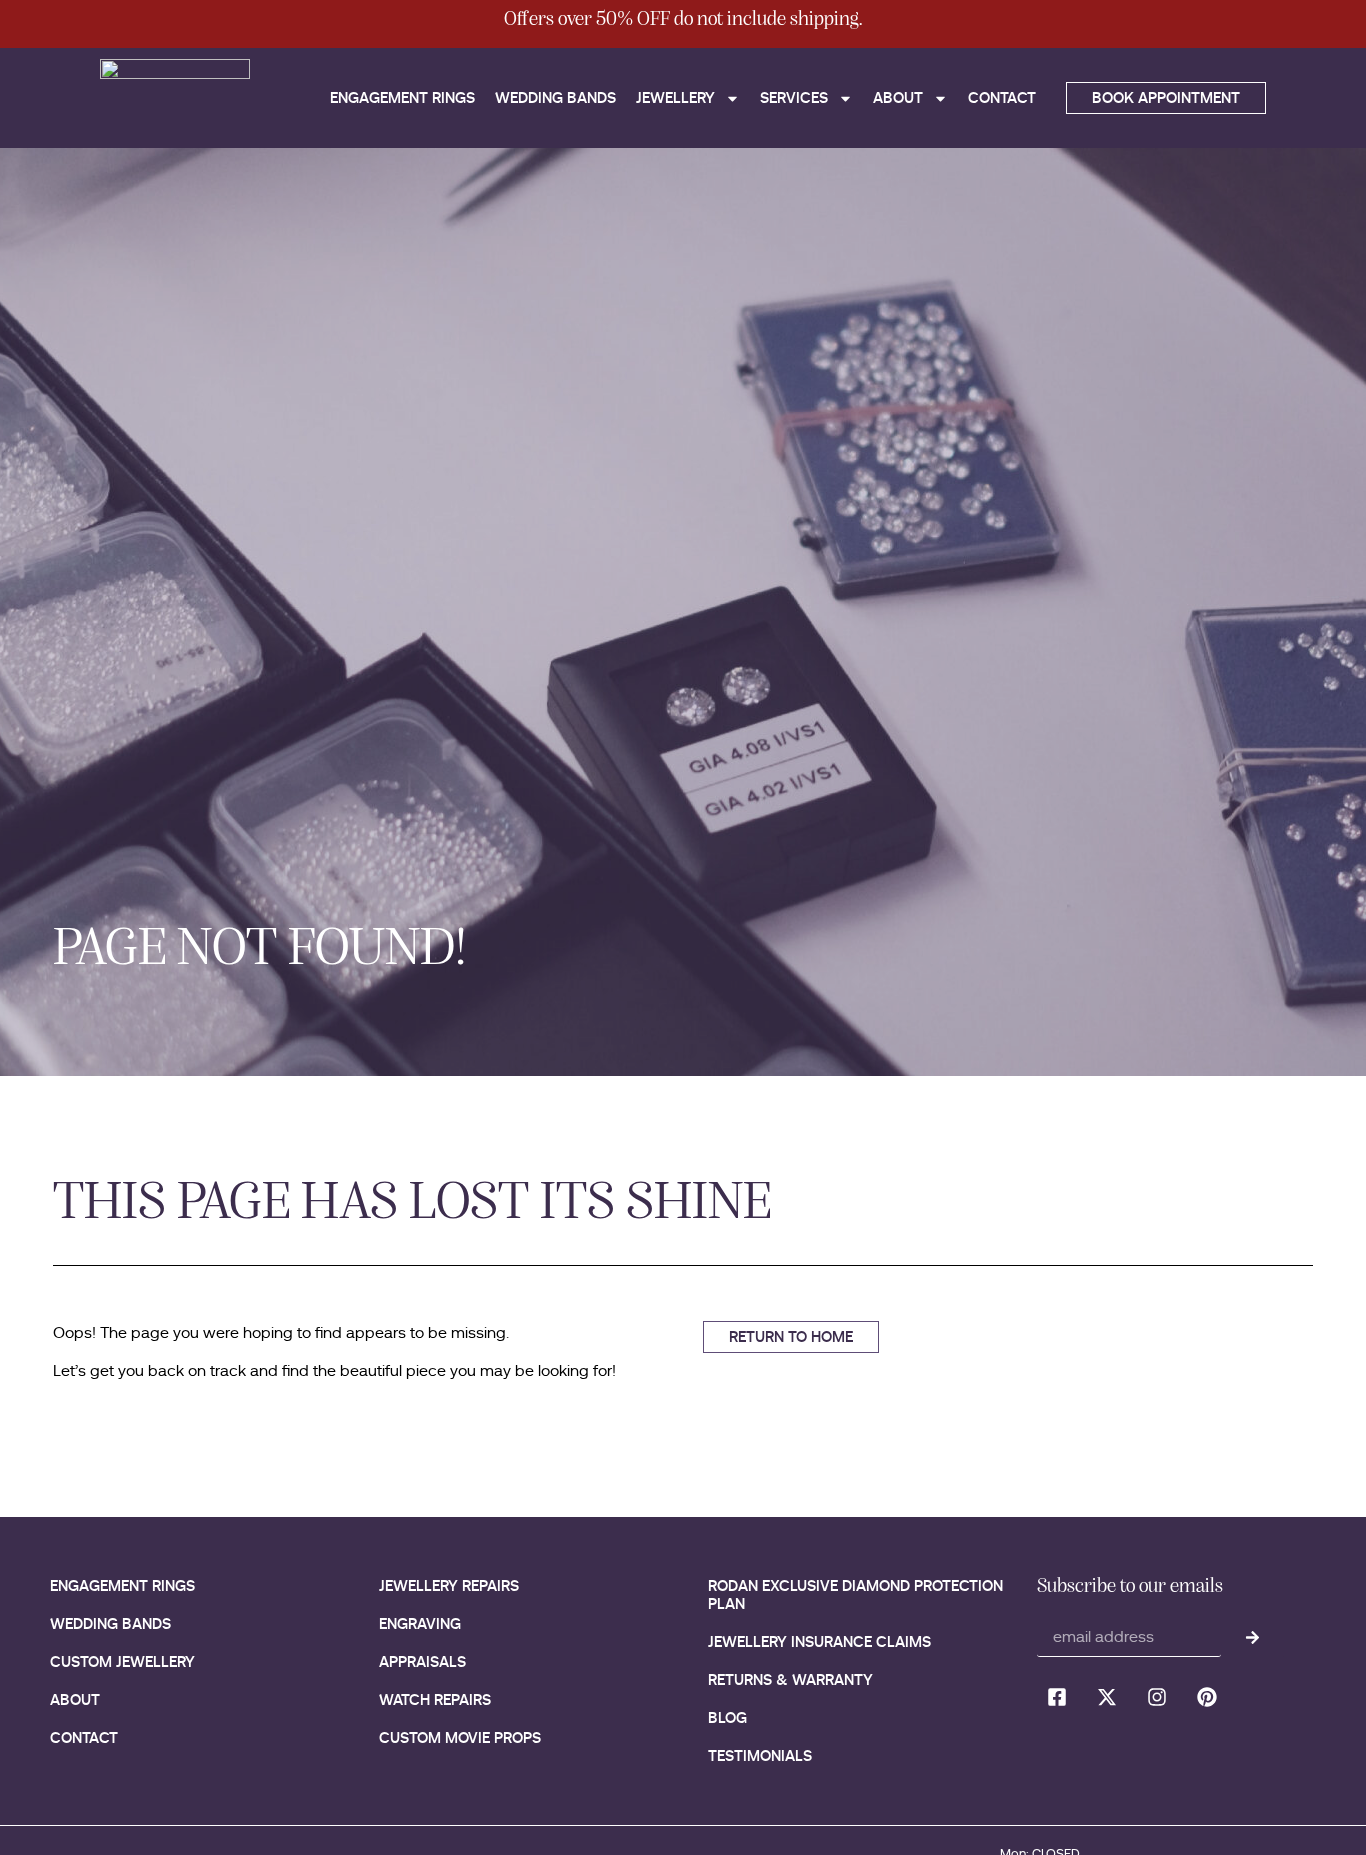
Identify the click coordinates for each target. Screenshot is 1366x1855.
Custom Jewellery (122, 1661)
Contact (1002, 97)
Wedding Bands (555, 97)
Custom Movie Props (460, 1737)
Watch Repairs (435, 1699)
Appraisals (422, 1661)
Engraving (420, 1623)
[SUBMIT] (1252, 1637)
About (898, 97)
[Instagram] (1157, 1697)
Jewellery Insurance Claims (819, 1641)
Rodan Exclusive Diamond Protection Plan (855, 1594)
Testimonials (760, 1755)
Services (794, 97)
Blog (727, 1717)
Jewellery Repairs (449, 1585)
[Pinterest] (1207, 1697)
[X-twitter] (1107, 1697)
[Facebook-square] (1057, 1697)
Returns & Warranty (790, 1679)
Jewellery (675, 97)
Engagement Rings (402, 97)
